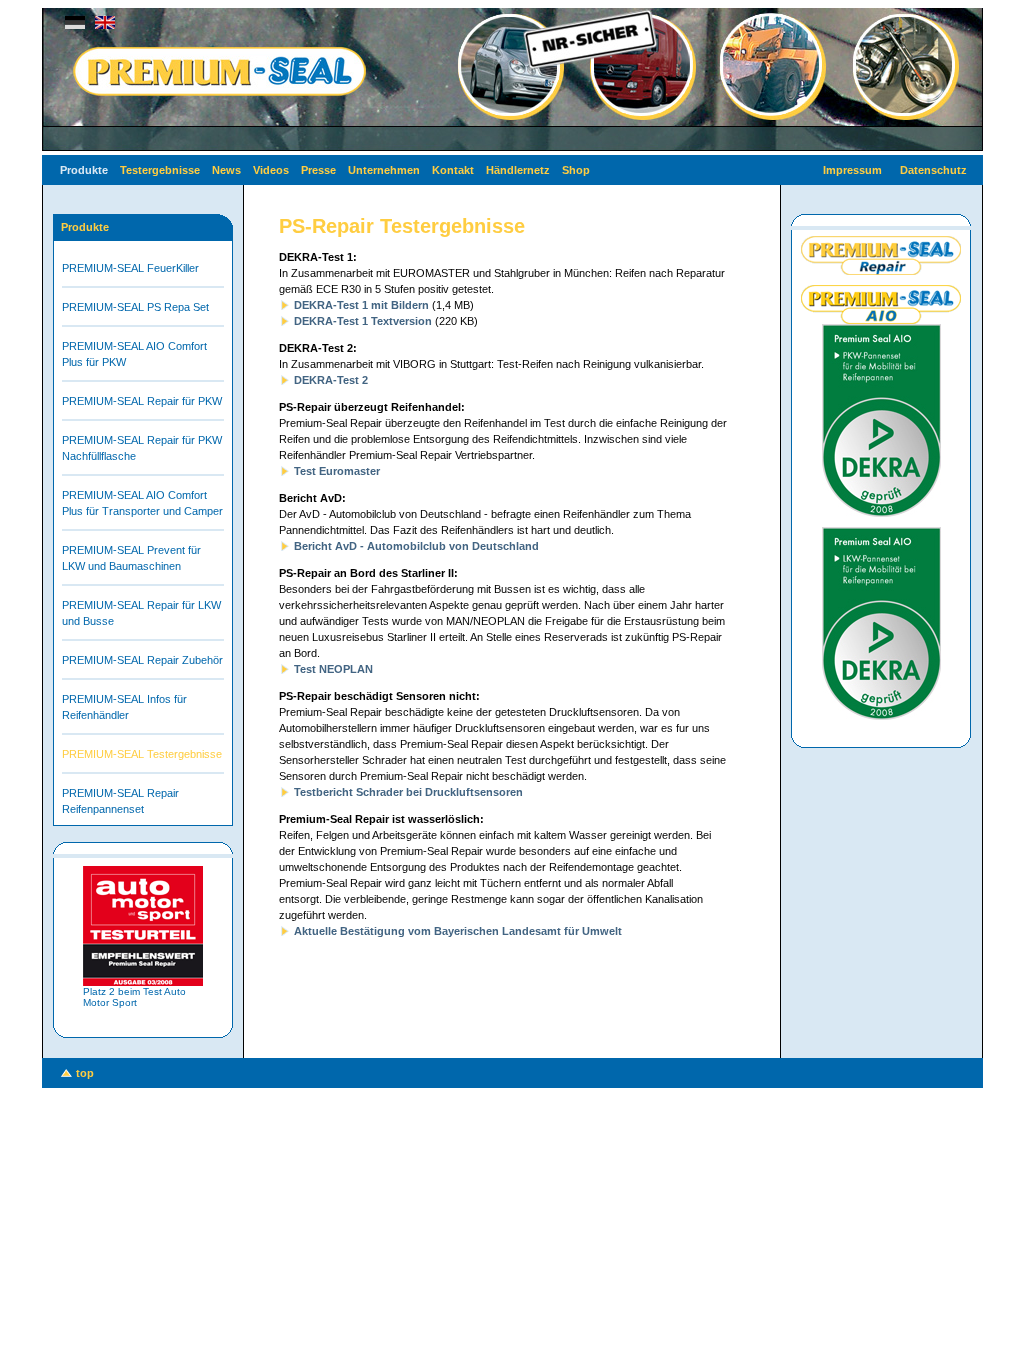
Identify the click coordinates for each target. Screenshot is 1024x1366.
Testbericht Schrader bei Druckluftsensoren (408, 792)
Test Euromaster (337, 471)
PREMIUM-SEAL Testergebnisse (142, 754)
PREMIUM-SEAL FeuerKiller (130, 268)
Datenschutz (933, 170)
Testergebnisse (160, 170)
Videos (271, 170)
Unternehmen (384, 170)
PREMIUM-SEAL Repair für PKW (142, 401)
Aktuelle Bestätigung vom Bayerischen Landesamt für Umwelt (458, 931)
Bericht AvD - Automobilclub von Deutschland (416, 546)
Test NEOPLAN (333, 669)
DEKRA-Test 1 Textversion (363, 321)
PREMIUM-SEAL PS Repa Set (135, 307)
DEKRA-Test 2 (331, 380)
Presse (318, 170)
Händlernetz (518, 170)
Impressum (852, 170)
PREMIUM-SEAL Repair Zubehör (142, 660)
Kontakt (453, 170)
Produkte (84, 170)
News (226, 170)
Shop (576, 170)
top (85, 1073)
